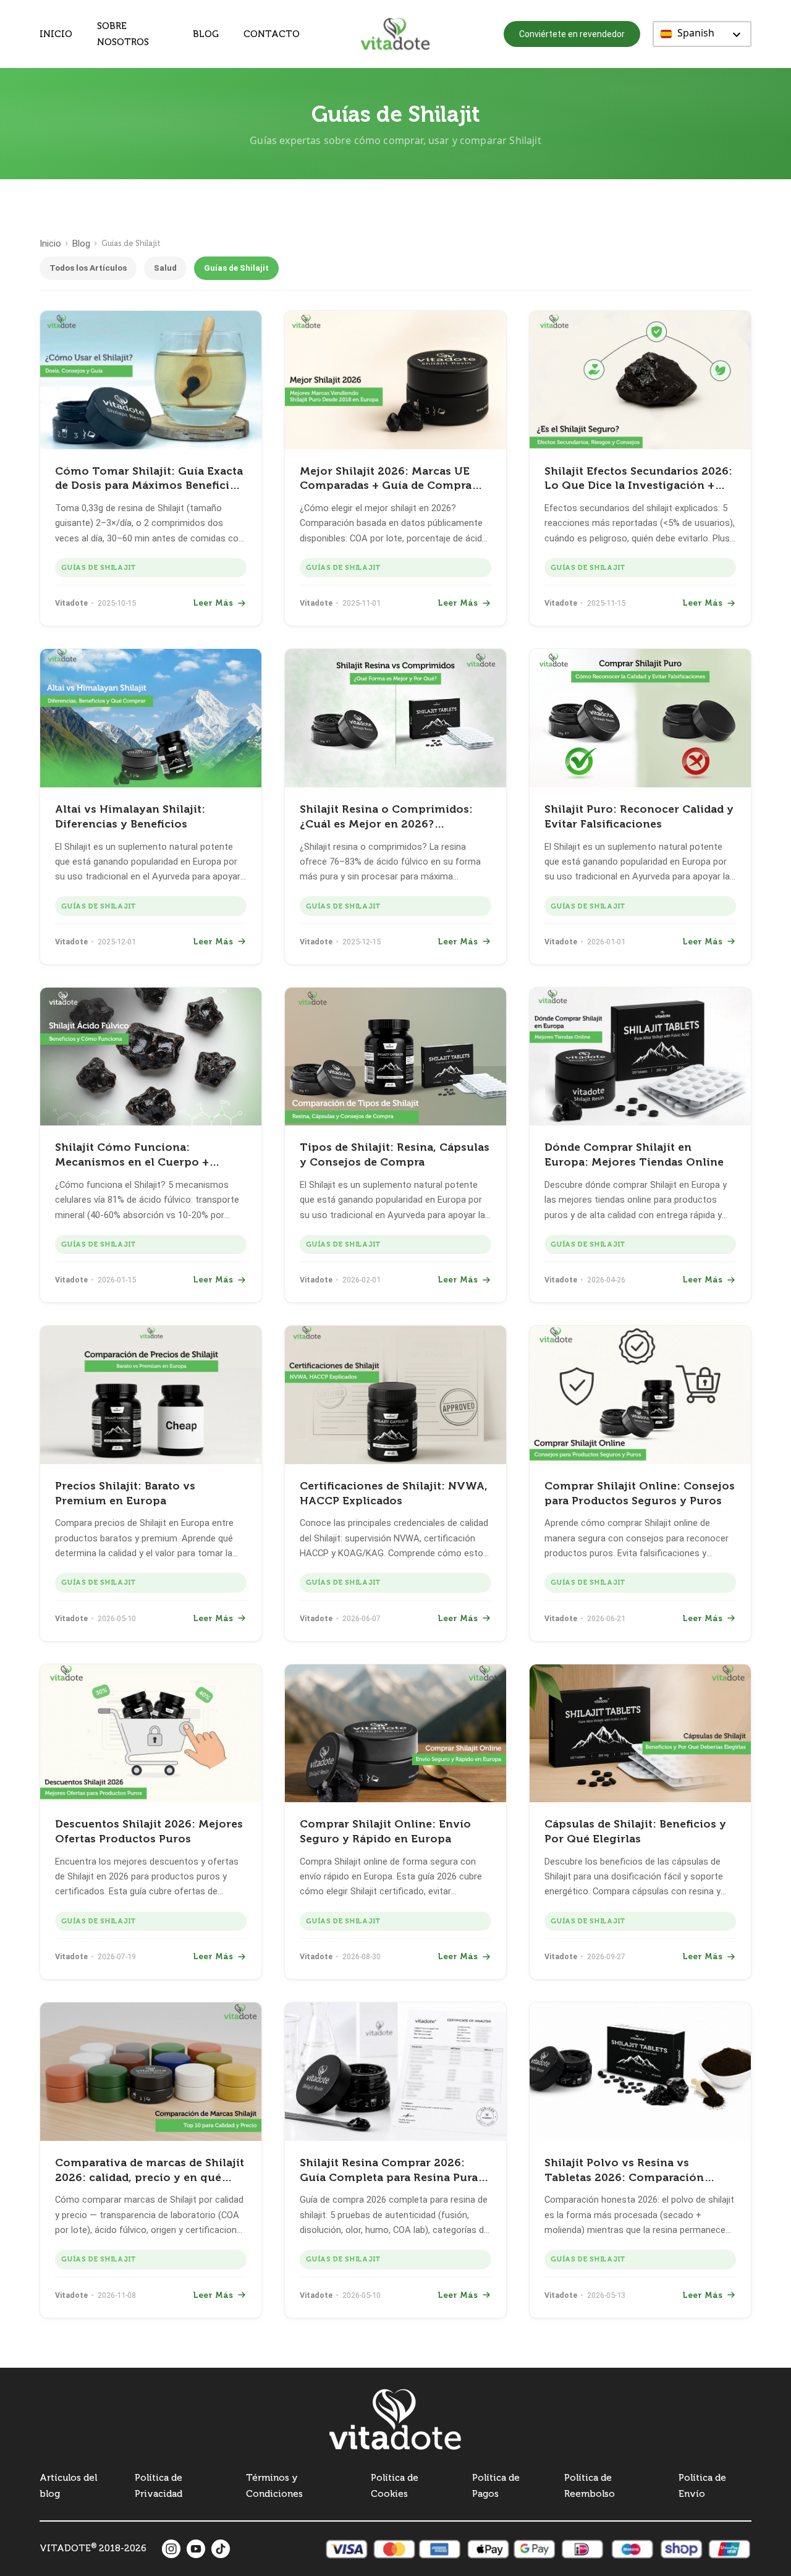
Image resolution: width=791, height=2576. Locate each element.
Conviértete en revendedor (572, 34)
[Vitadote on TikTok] (221, 2549)
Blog (206, 34)
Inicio (56, 34)
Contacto (272, 34)
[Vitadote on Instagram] (171, 2549)
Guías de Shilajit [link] (98, 567)
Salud (165, 268)
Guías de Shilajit (236, 268)
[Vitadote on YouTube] (196, 2549)
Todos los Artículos (88, 268)
